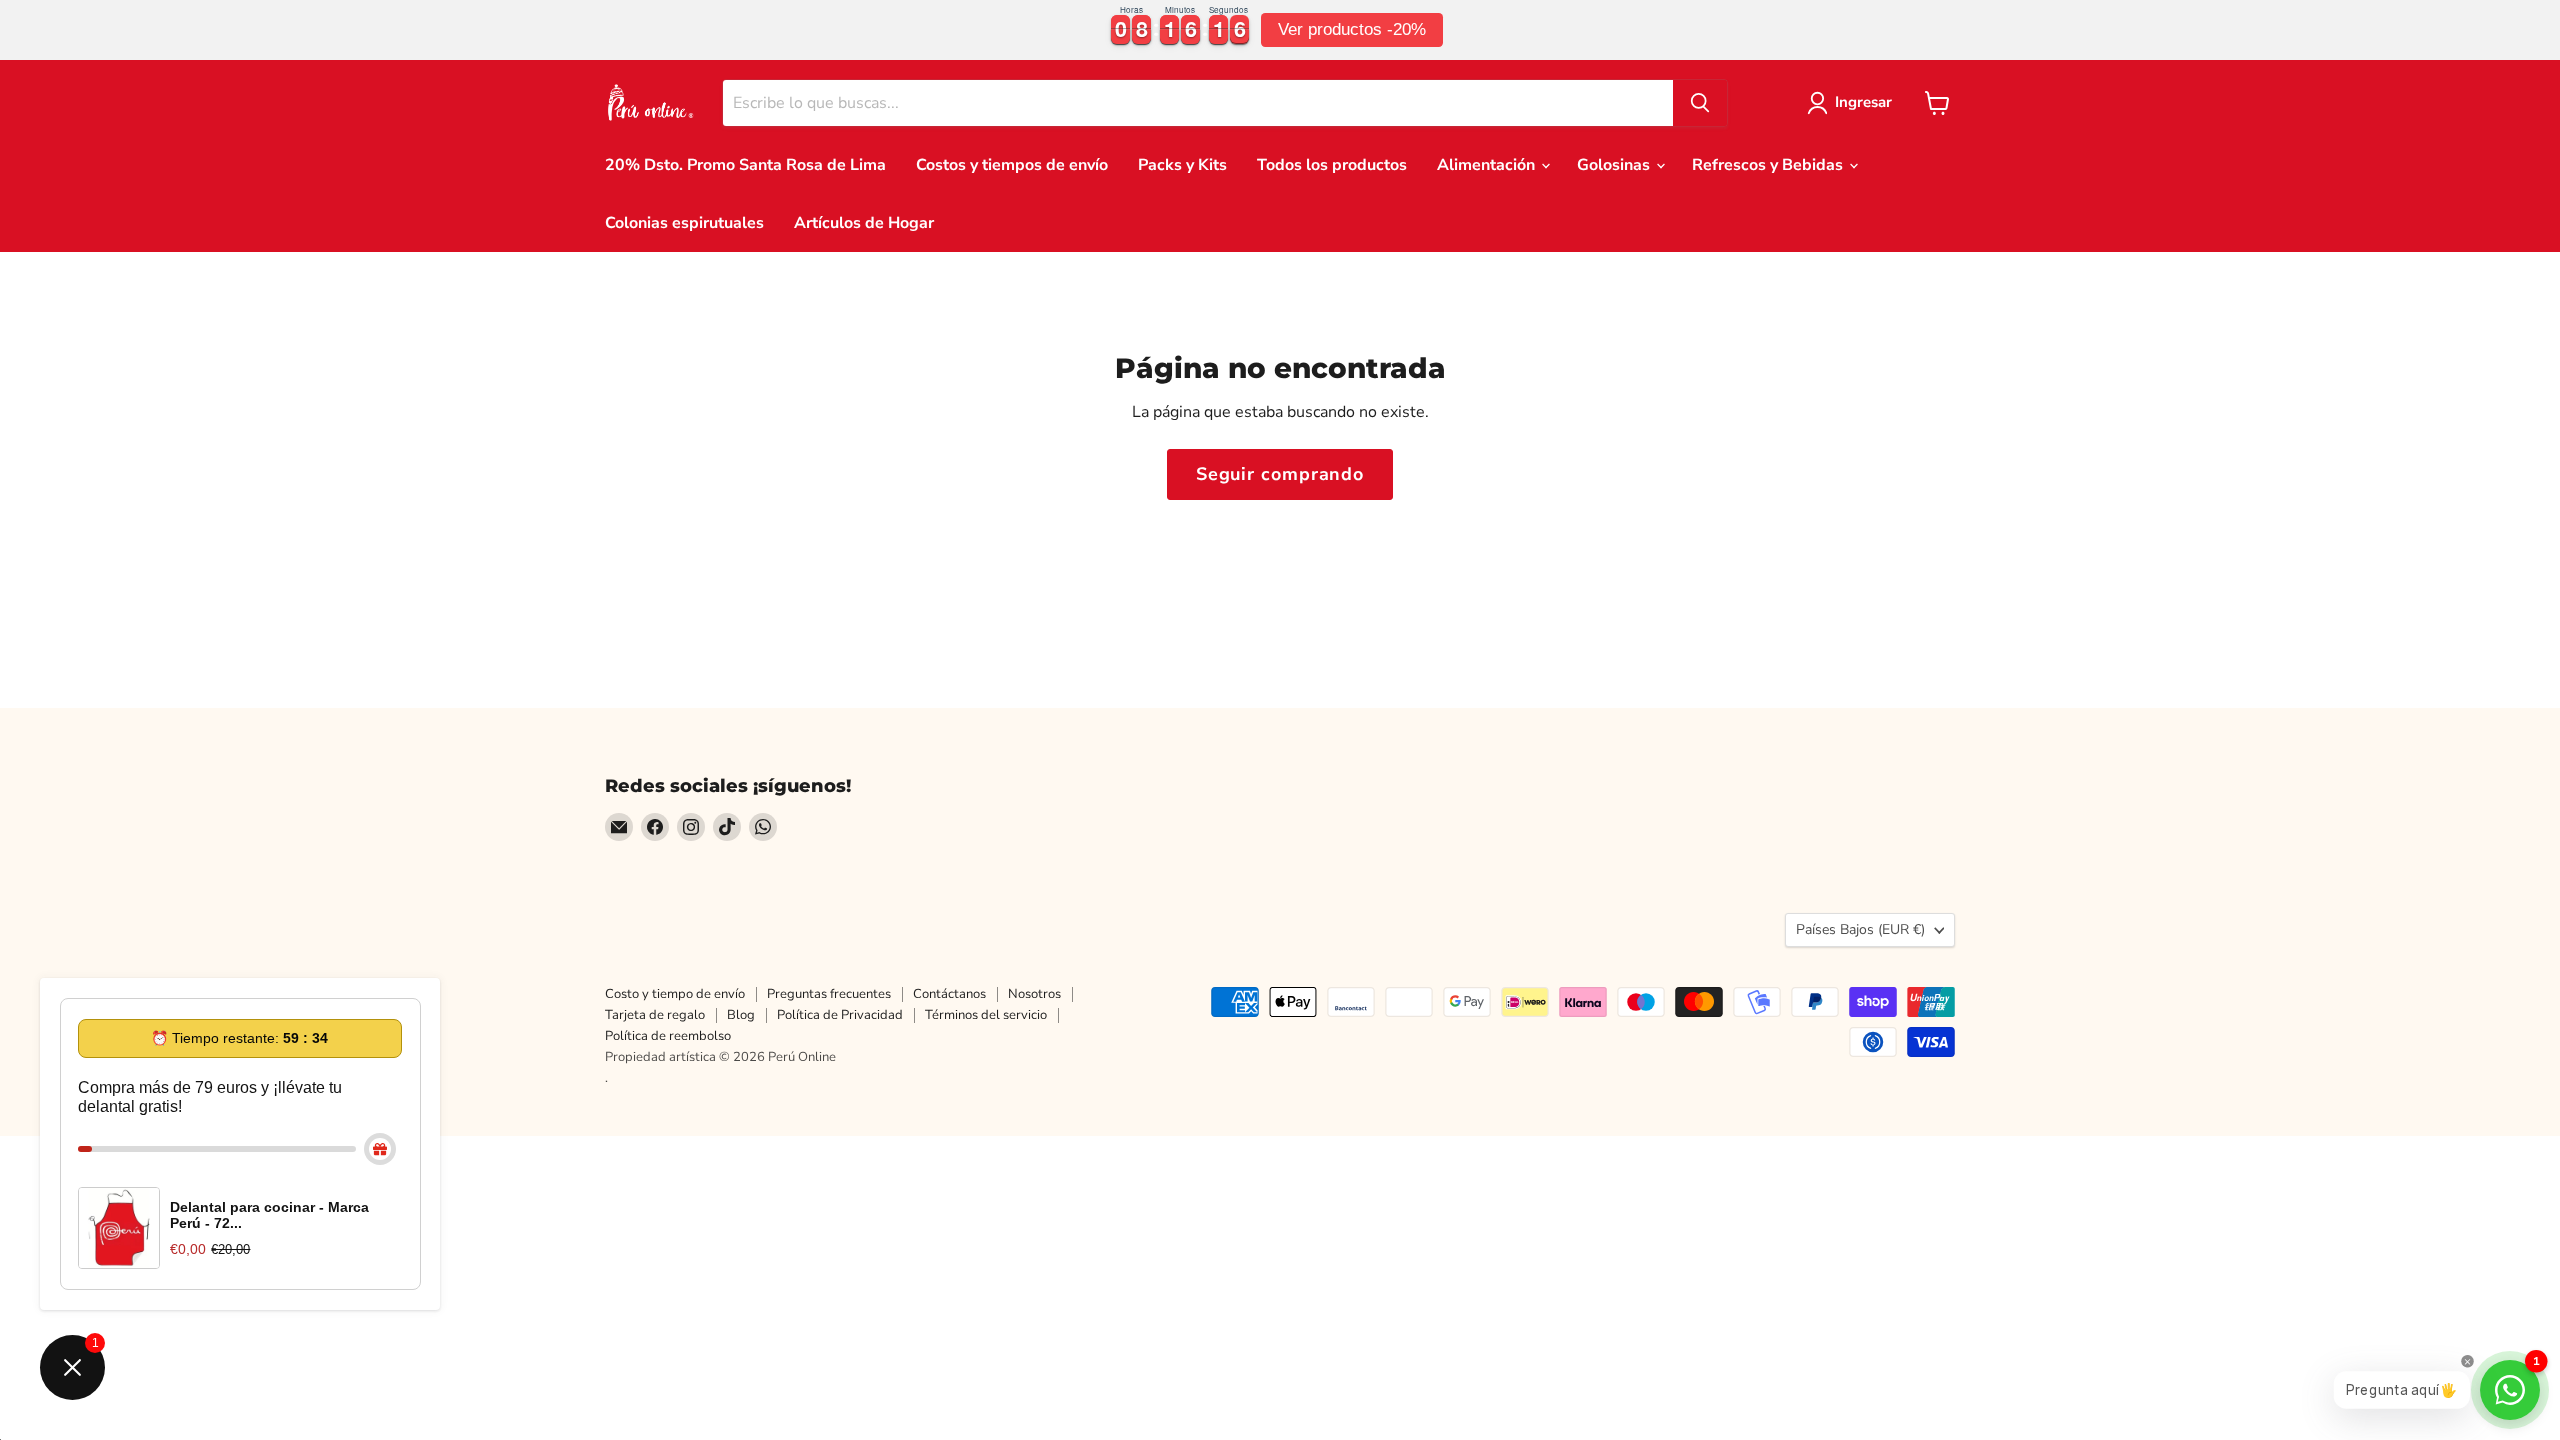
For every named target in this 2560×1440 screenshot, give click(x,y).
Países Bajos (1860, 929)
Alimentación (1488, 165)
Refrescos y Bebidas (1769, 165)
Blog (741, 1015)
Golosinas (1615, 165)
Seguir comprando (1280, 474)
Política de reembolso (668, 1036)
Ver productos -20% (1352, 29)
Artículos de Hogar (864, 223)
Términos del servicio (986, 1015)
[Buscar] (1700, 103)
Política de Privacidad (840, 1015)
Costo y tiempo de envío (675, 994)
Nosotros (1034, 994)
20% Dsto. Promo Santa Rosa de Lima (745, 165)
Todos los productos (1332, 165)
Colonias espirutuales (684, 223)
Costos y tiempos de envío (1012, 165)
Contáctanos (949, 994)
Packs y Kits (1182, 165)
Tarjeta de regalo (655, 1015)
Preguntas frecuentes (829, 994)
